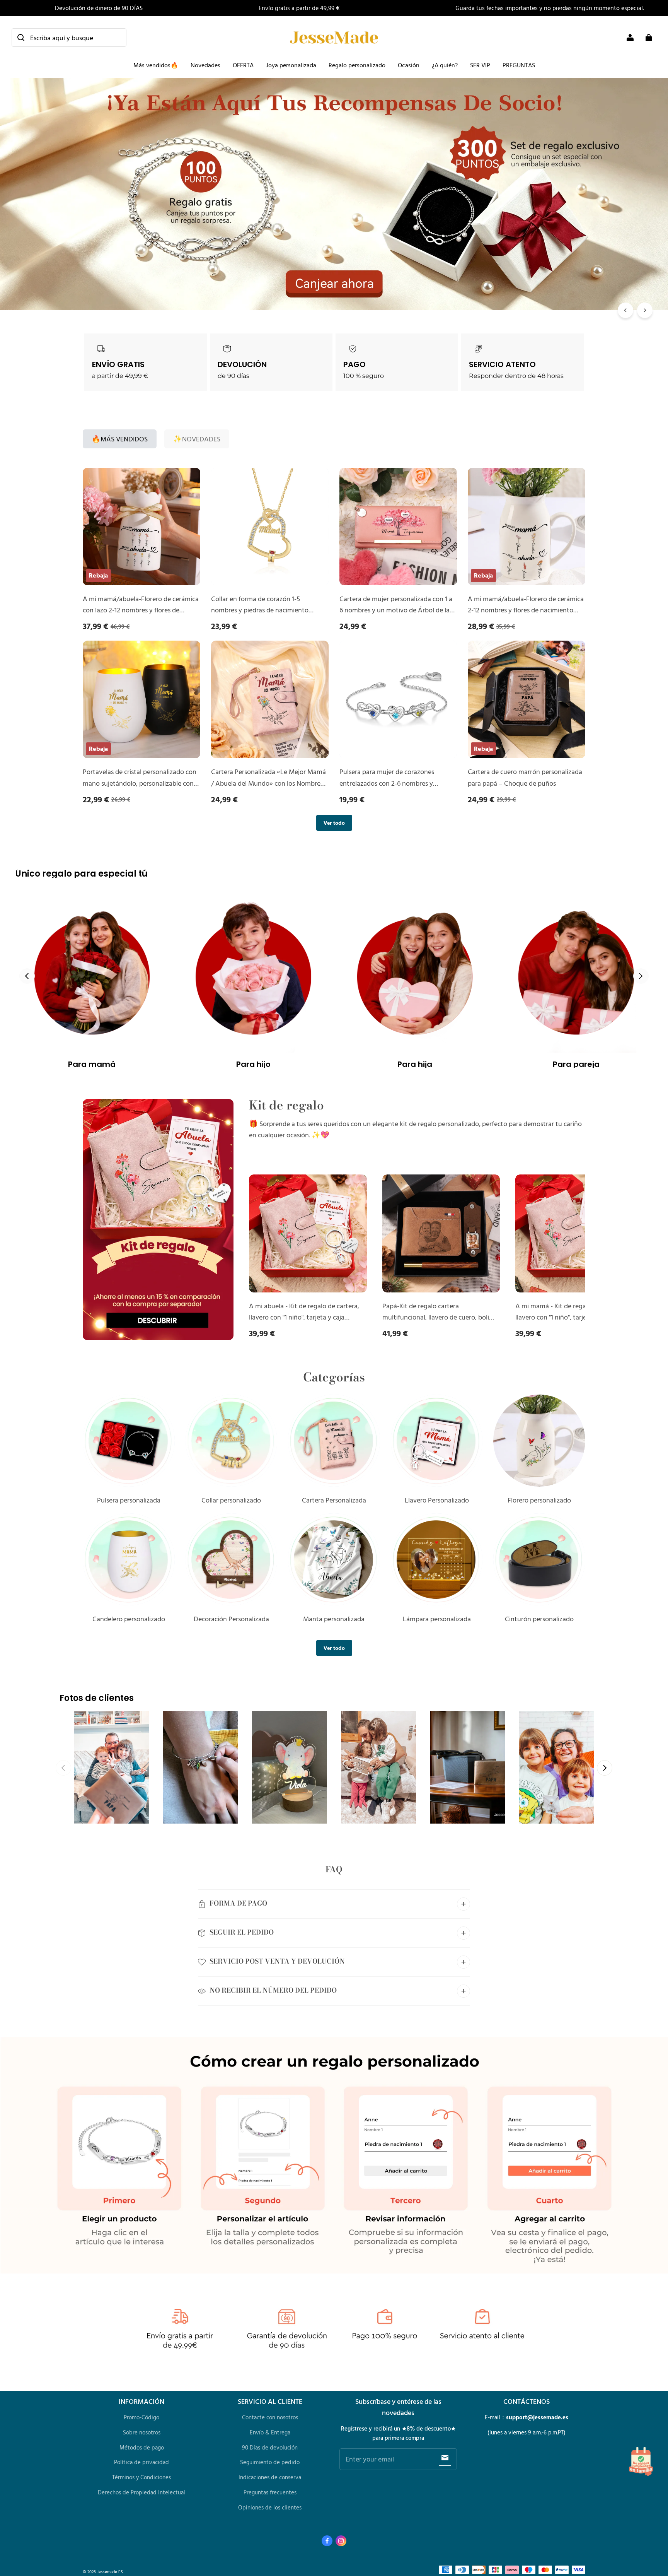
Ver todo (334, 823)
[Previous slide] (27, 976)
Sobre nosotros (142, 2432)
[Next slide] (641, 976)
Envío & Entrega (270, 2432)
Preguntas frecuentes (270, 2492)
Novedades (205, 65)
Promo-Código (141, 2417)
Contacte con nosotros (270, 2417)
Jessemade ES (110, 2572)
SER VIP (480, 65)
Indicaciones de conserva (270, 2477)
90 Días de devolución (270, 2447)
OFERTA (243, 65)
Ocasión (409, 65)
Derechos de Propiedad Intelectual (141, 2492)
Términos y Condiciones (141, 2477)
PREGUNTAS (519, 65)
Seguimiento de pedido (270, 2462)
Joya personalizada (291, 65)
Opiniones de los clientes (270, 2507)
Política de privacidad (141, 2462)
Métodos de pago (142, 2447)
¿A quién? (445, 65)
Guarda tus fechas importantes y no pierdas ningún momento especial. (550, 8)
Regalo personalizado (357, 65)
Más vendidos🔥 (156, 65)
